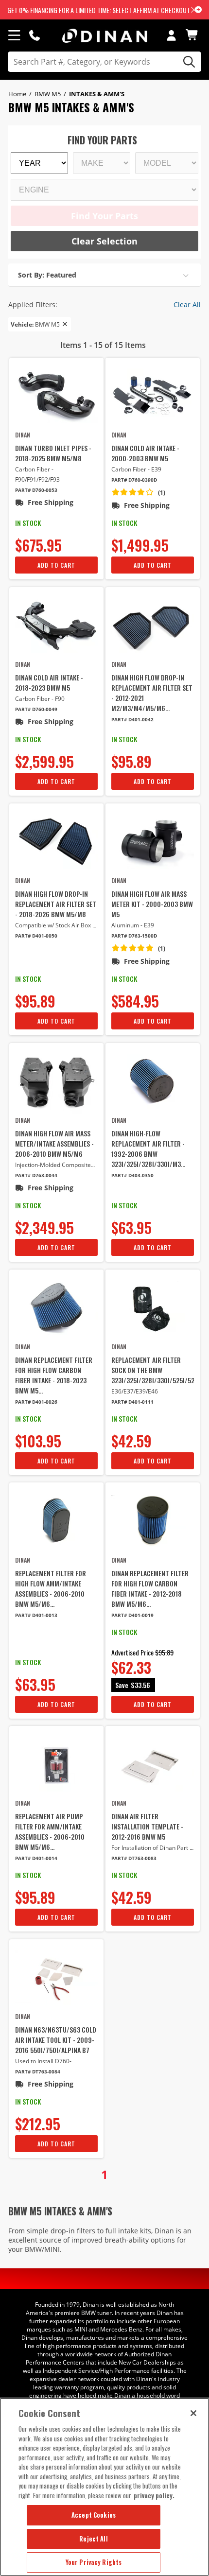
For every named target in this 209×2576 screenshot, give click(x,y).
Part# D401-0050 (36, 936)
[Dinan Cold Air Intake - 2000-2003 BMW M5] (153, 396)
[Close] (193, 2413)
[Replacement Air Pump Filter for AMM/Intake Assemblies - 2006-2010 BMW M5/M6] (56, 1764)
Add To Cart (56, 565)
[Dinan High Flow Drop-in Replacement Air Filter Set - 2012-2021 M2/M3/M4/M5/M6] (153, 625)
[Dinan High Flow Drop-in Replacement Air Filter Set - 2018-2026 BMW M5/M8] (56, 842)
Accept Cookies (94, 2515)
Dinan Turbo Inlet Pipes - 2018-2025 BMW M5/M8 (53, 453)
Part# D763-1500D (134, 936)
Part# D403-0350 (132, 1175)
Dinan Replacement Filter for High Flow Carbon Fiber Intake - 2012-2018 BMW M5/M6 (150, 1588)
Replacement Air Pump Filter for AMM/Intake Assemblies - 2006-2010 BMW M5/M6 (50, 1831)
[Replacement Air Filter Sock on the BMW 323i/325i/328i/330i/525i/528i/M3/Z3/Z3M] (153, 1308)
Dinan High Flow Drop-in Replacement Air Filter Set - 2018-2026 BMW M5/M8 (56, 904)
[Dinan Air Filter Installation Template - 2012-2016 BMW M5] (153, 1764)
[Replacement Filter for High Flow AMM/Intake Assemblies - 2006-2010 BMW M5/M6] (56, 1521)
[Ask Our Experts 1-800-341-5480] (35, 35)
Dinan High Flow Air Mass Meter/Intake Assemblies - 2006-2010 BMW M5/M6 (54, 1143)
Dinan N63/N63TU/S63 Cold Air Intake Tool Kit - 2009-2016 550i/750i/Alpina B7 (56, 2040)
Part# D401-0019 (132, 1615)
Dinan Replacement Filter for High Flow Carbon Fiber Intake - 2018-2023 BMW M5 (54, 1375)
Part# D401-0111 (132, 1402)
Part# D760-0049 (36, 709)
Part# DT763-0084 (38, 2072)
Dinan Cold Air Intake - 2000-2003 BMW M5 (145, 453)
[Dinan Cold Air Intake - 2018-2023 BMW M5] (56, 625)
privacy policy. (154, 2495)
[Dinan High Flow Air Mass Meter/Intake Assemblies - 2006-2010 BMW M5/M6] (56, 1081)
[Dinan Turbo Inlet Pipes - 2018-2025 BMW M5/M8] (56, 396)
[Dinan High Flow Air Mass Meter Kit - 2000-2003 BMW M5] (153, 842)
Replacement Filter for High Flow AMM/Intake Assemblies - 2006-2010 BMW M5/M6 (51, 1588)
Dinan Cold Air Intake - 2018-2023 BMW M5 (49, 682)
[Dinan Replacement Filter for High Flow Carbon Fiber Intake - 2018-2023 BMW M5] (56, 1308)
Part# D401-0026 (36, 1402)
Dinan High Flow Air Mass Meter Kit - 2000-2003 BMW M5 (152, 904)
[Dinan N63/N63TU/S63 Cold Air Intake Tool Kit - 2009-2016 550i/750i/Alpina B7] (56, 1977)
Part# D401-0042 (132, 720)
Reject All (93, 2539)
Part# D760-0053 (36, 490)
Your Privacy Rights (94, 2562)
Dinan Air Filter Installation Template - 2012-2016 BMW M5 (147, 1826)
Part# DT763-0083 (134, 1858)
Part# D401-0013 (36, 1615)
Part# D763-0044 (36, 1175)
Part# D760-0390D (134, 480)
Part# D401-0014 (36, 1858)
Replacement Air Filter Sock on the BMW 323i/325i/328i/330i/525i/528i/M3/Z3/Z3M (153, 1370)
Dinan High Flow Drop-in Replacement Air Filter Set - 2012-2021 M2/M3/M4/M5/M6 (152, 693)
